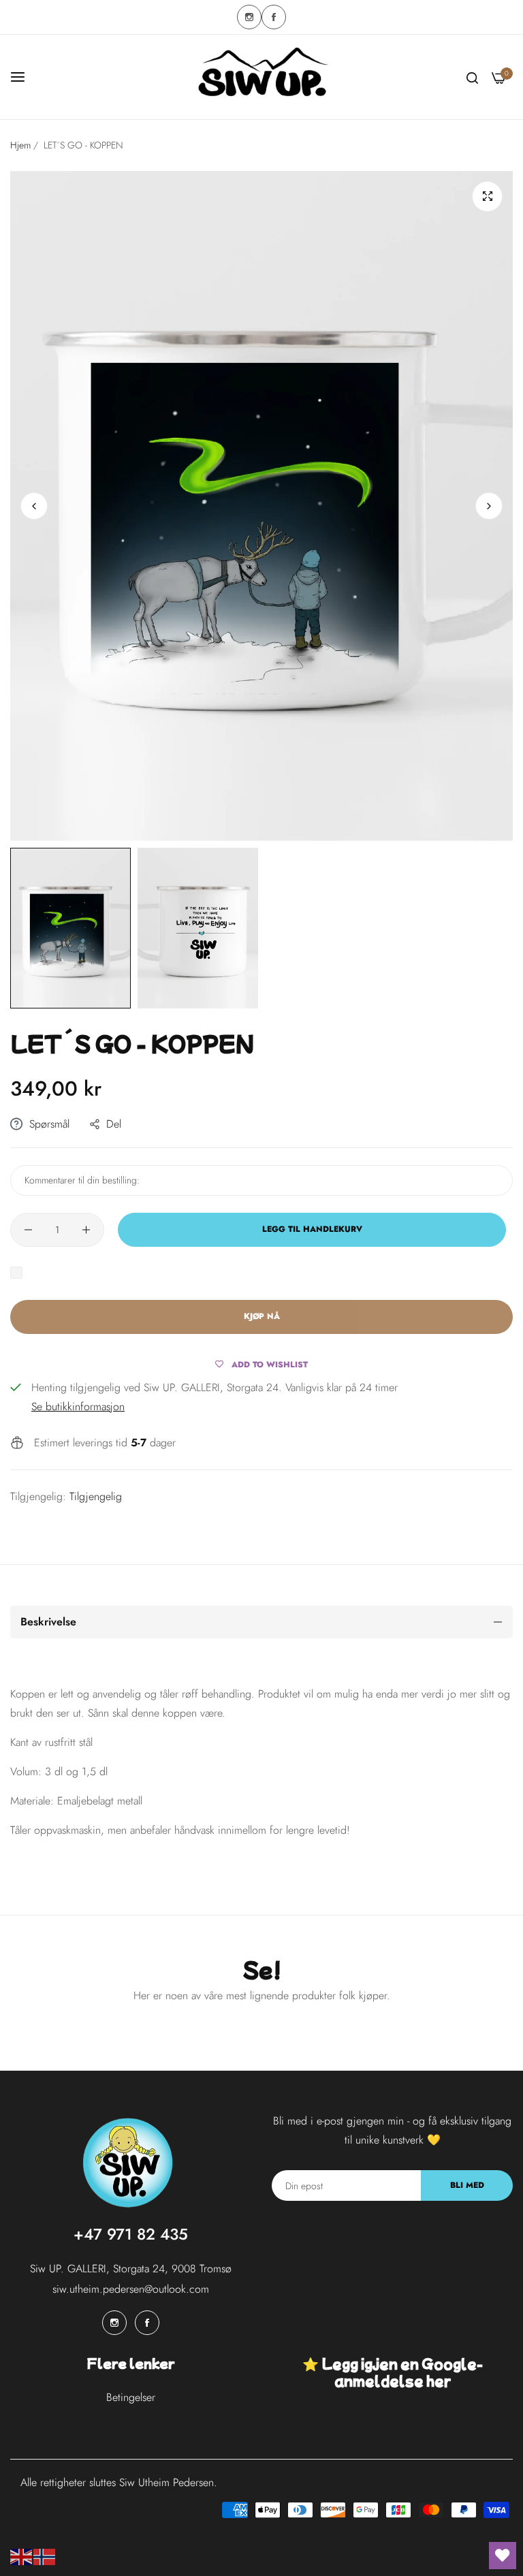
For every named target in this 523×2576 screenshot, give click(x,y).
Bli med (467, 2185)
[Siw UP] (261, 77)
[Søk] (472, 77)
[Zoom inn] (487, 196)
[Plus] (86, 1230)
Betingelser (131, 2397)
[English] (22, 2556)
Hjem (20, 145)
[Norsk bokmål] (45, 2556)
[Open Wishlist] (503, 2556)
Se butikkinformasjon (78, 1406)
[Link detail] (249, 17)
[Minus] (28, 1230)
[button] (489, 506)
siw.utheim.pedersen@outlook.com (131, 2289)
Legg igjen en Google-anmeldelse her (402, 2372)
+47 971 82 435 (131, 2234)
